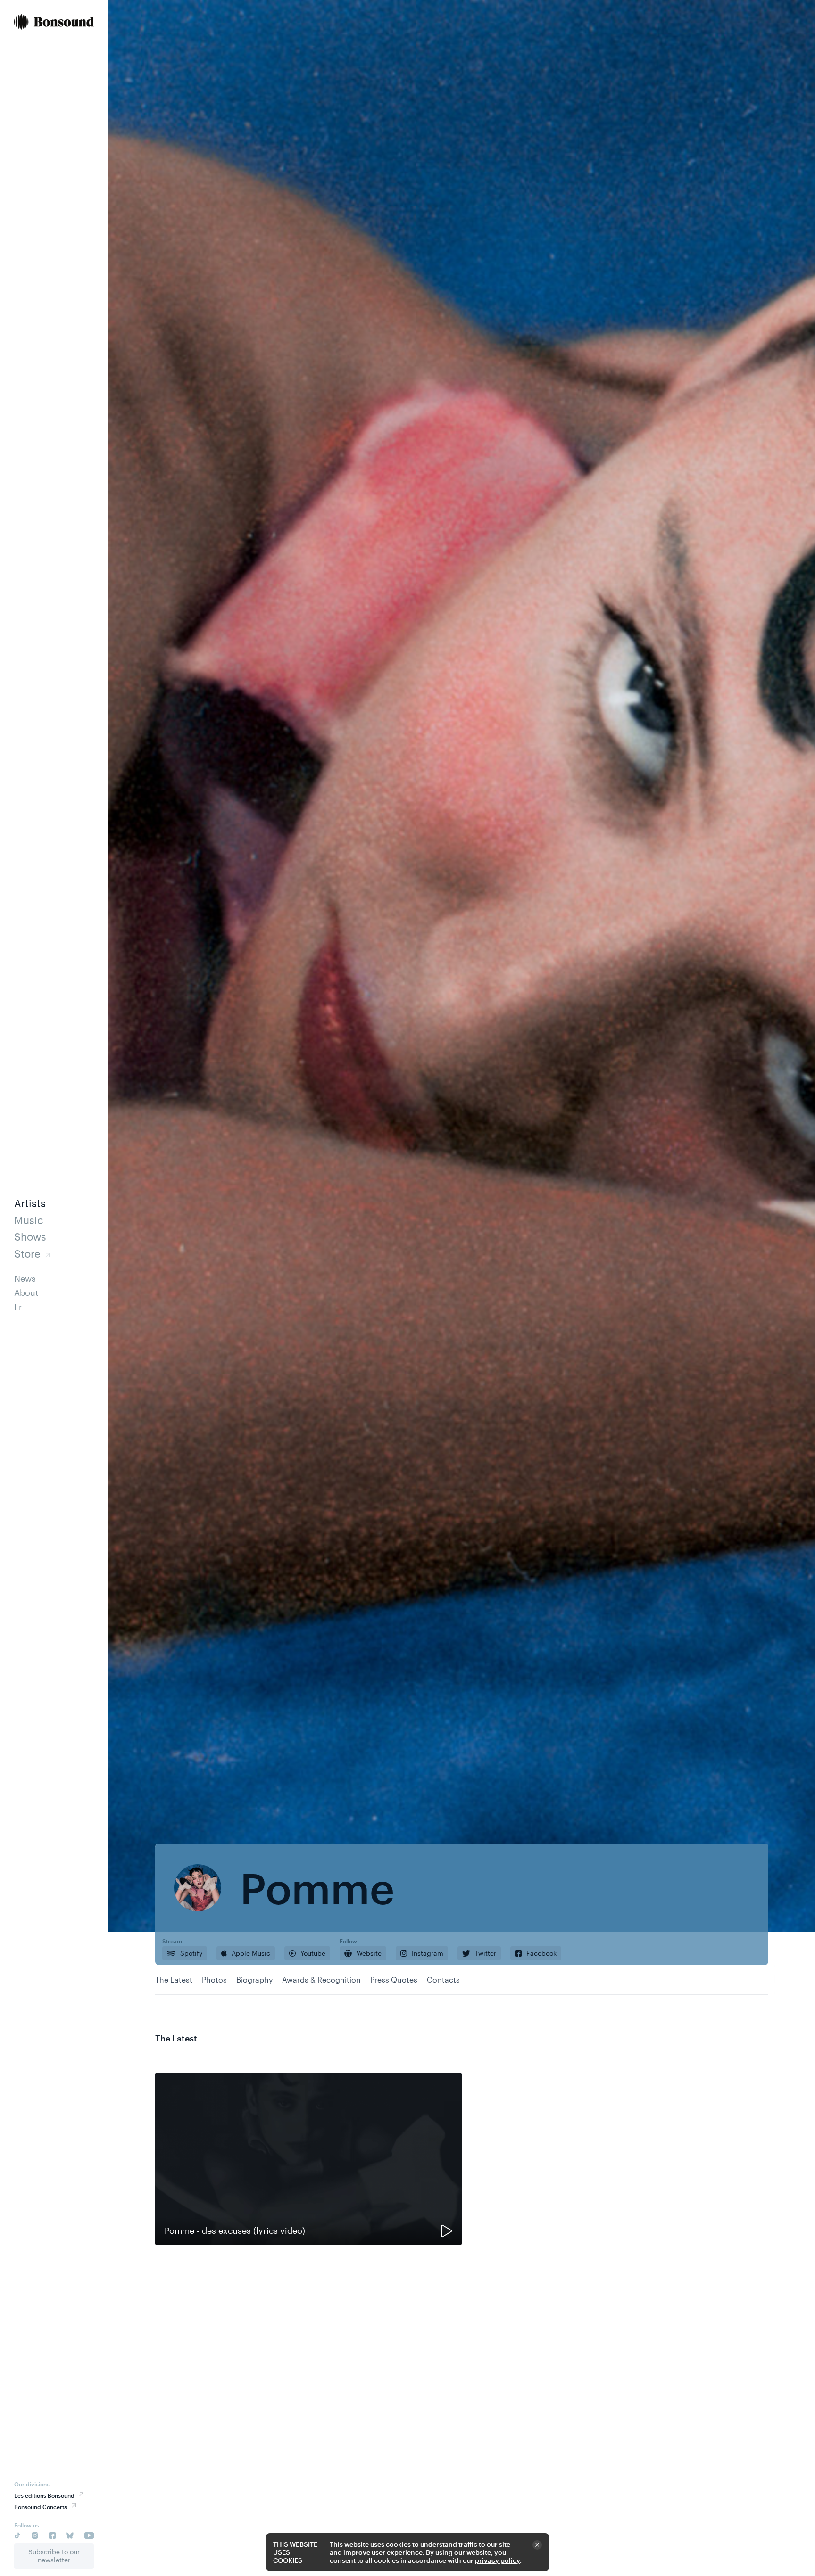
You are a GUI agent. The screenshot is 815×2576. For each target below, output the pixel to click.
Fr (18, 1307)
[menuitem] (54, 23)
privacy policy (497, 2560)
